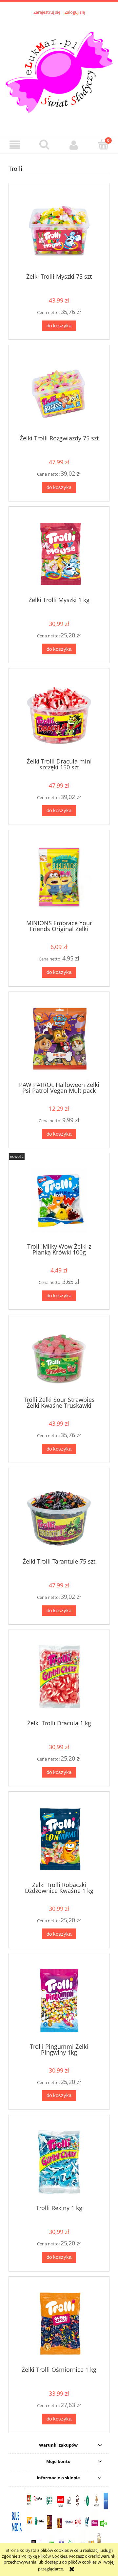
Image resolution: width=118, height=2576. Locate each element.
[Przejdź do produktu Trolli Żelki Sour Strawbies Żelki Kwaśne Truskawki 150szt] (59, 1358)
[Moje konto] (74, 145)
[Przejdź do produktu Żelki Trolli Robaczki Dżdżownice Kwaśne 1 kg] (59, 1839)
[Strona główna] (59, 72)
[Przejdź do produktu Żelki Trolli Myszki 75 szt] (59, 230)
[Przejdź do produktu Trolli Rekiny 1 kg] (59, 2162)
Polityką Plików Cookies (44, 2556)
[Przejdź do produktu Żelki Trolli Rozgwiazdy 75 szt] (59, 392)
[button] (15, 145)
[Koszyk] (103, 144)
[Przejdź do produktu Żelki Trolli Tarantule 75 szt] (59, 1515)
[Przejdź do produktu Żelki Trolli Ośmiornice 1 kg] (59, 2324)
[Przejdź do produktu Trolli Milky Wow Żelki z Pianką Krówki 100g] (59, 1200)
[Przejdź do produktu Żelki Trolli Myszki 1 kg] (59, 554)
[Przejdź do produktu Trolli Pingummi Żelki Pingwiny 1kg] (59, 2001)
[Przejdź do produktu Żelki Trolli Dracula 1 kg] (59, 1677)
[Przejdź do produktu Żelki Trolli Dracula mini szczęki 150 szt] (59, 716)
